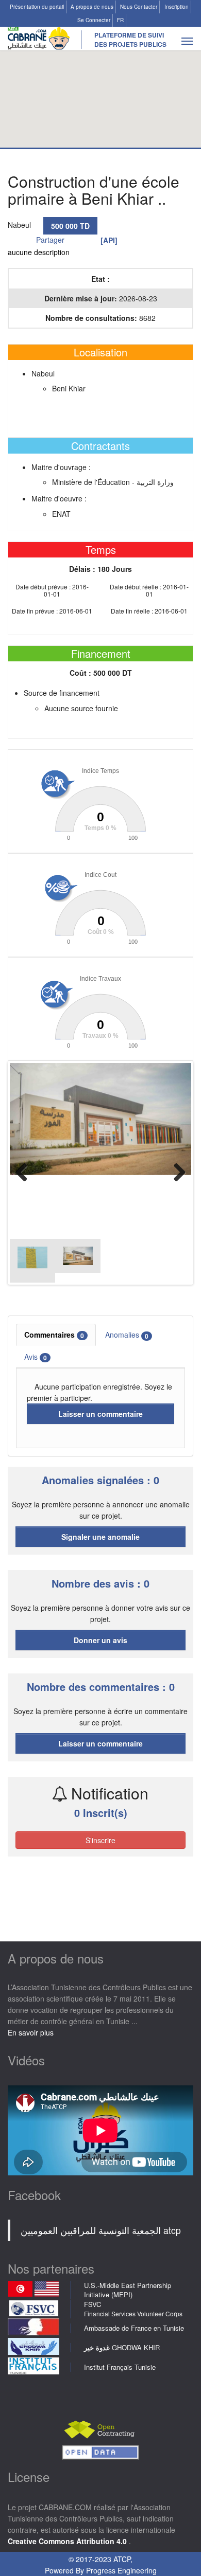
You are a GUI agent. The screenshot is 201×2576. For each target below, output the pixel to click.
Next (176, 1173)
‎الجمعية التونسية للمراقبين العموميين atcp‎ (101, 2230)
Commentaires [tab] (54, 1335)
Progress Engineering (121, 2570)
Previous (25, 1173)
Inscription (177, 7)
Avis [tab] (36, 1357)
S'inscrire (100, 1840)
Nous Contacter (139, 7)
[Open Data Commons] (100, 2451)
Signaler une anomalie (100, 1537)
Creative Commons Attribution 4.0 (68, 2541)
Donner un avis (100, 1640)
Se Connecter (94, 20)
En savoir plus (31, 2032)
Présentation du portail (37, 7)
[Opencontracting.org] (100, 2428)
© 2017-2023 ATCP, (100, 2559)
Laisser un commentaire (100, 1414)
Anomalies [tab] (127, 1335)
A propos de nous (92, 7)
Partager (50, 240)
